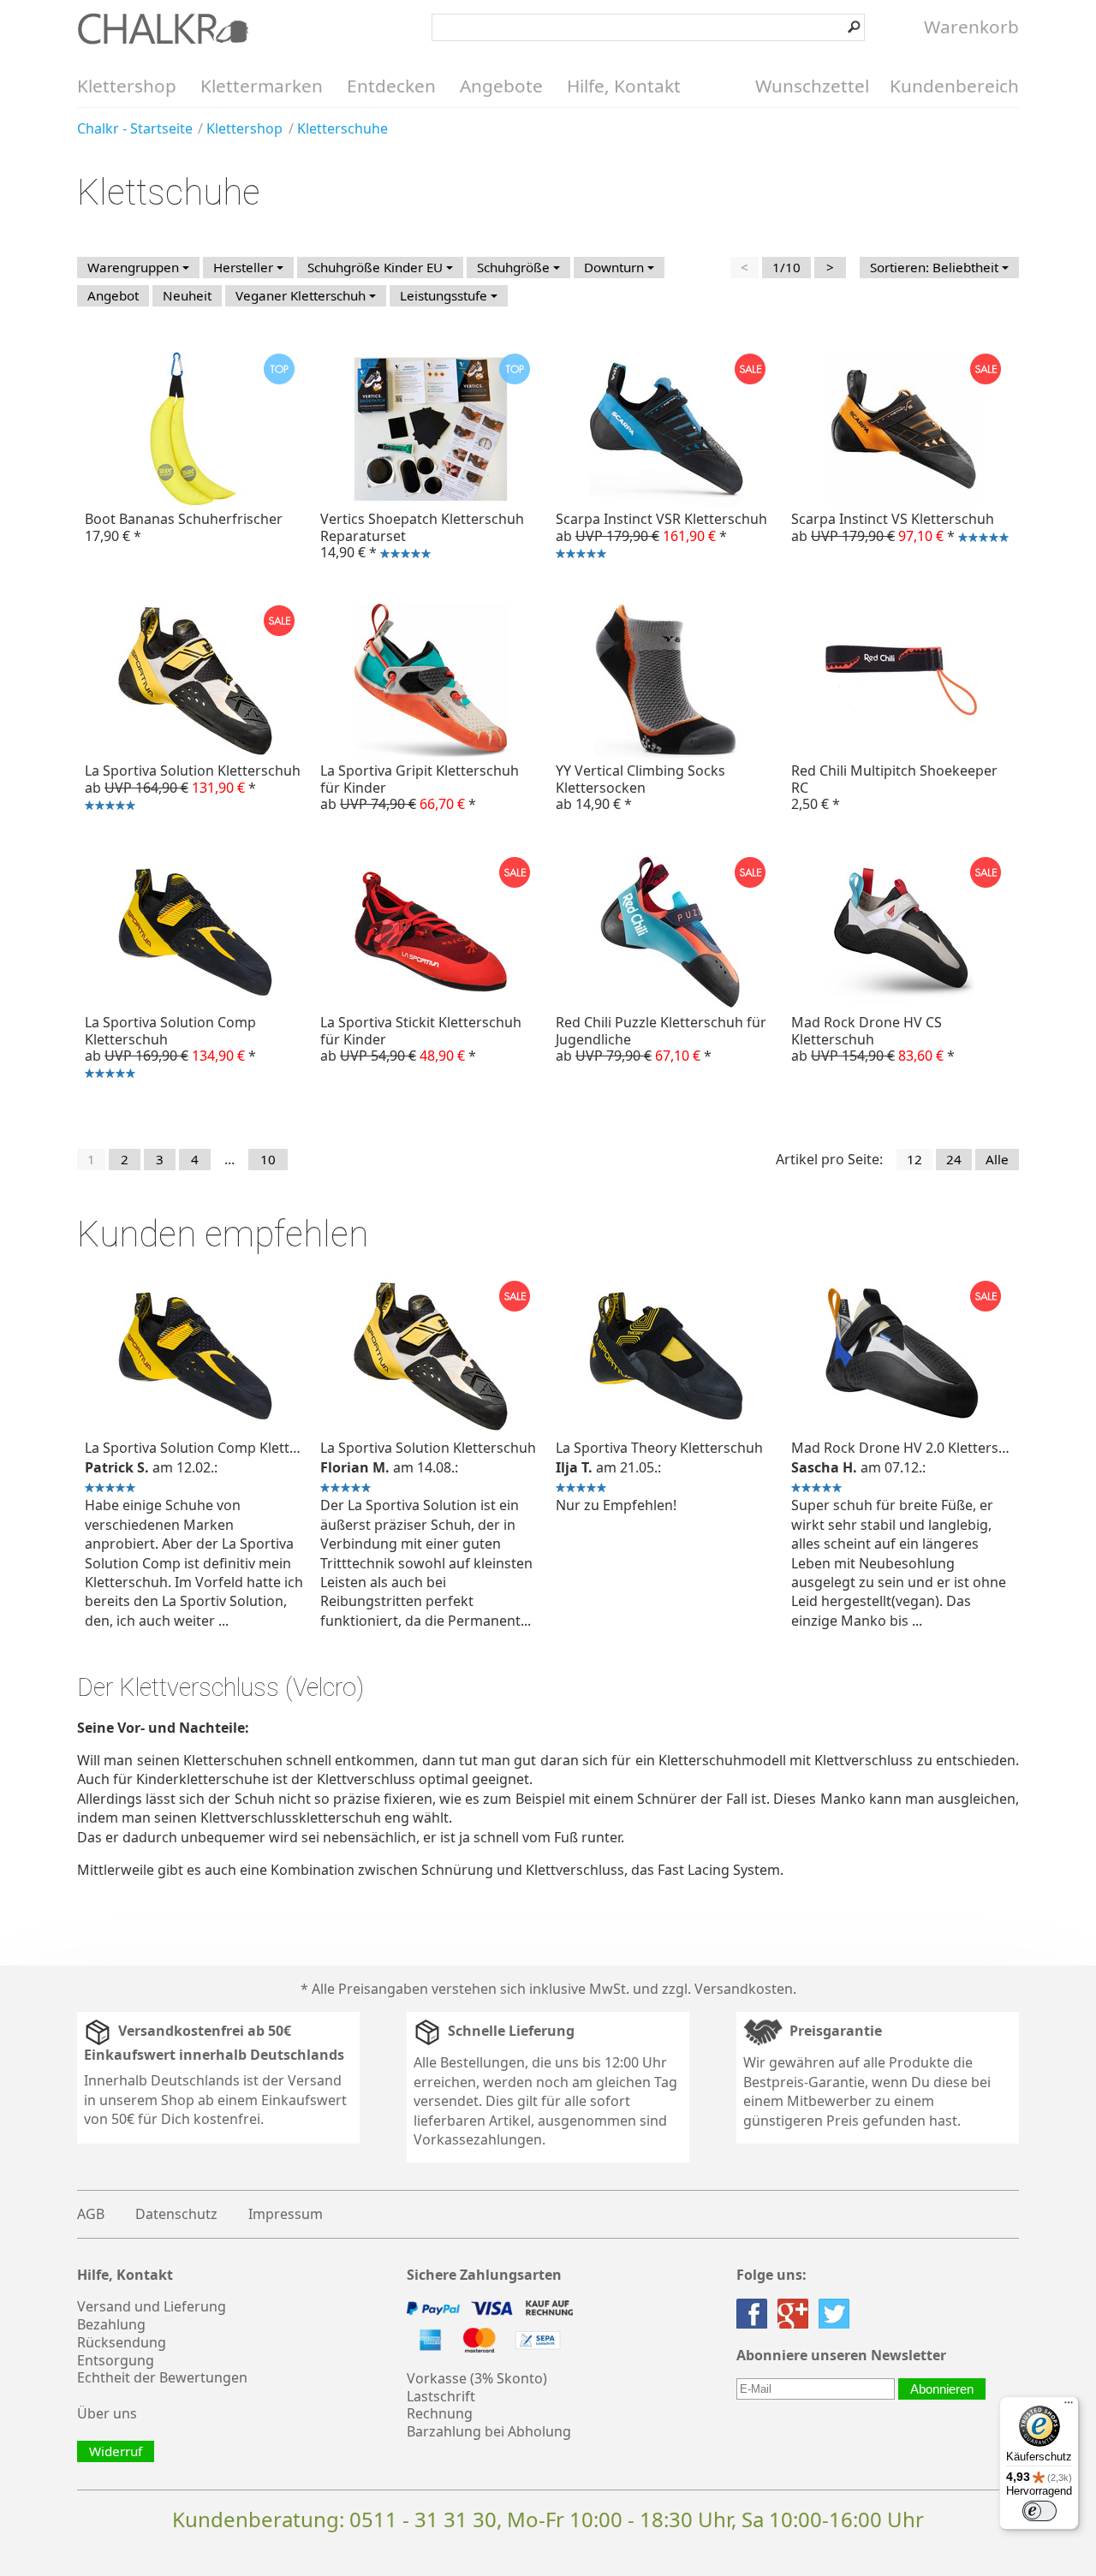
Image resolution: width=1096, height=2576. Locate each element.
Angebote (501, 86)
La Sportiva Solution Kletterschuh (189, 789)
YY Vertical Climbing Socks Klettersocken (640, 787)
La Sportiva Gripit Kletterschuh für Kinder (420, 787)
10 (268, 1159)
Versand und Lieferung (152, 2306)
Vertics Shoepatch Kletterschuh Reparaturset (418, 538)
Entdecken (391, 86)
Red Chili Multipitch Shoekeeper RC (894, 787)
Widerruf (116, 2451)
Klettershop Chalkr (163, 28)
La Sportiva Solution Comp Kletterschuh (167, 1049)
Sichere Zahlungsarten (484, 2275)
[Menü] (1069, 2406)
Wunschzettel (812, 86)
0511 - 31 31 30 (423, 2519)
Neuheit (187, 295)
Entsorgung (116, 2360)
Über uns (107, 2413)
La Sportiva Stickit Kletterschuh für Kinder (421, 1038)
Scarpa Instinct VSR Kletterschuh (658, 538)
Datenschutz (176, 2214)
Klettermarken (262, 86)
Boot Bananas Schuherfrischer (184, 527)
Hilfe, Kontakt (624, 86)
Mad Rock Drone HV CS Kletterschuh (873, 1038)
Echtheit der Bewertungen (162, 2377)
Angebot (113, 295)
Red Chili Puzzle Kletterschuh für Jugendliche (661, 1038)
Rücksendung (122, 2342)
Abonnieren (942, 2389)
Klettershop (127, 86)
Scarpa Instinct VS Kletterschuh (889, 529)
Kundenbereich (954, 86)
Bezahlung (111, 2324)
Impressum (286, 2214)
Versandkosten (744, 1989)
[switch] (1039, 2511)
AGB (91, 2214)
